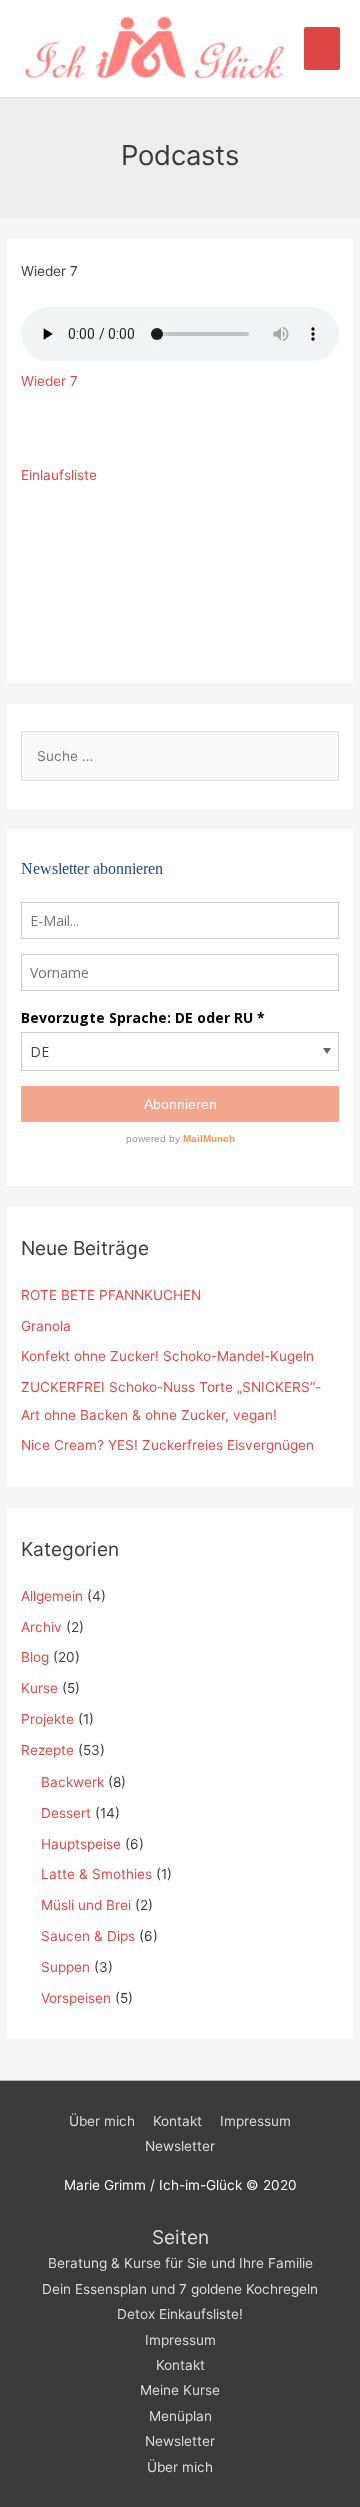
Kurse (39, 1688)
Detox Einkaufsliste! (180, 2314)
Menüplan (180, 2416)
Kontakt (177, 2121)
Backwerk (72, 1782)
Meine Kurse (180, 2390)
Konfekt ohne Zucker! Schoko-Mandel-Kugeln (167, 1356)
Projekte (47, 1719)
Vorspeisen (76, 1998)
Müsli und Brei (86, 1905)
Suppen (65, 1967)
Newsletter (180, 2146)
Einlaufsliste (59, 475)
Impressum (255, 2121)
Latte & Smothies (96, 1874)
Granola (46, 1326)
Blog (35, 1657)
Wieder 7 (49, 381)
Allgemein (52, 1596)
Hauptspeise (81, 1844)
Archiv (41, 1627)
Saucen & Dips (88, 1936)
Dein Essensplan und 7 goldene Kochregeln (180, 2289)
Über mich (102, 2121)
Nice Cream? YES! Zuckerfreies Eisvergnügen (167, 1445)
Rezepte (47, 1750)
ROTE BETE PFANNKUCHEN (111, 1295)
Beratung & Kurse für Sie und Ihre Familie (180, 2263)
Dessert (66, 1813)
